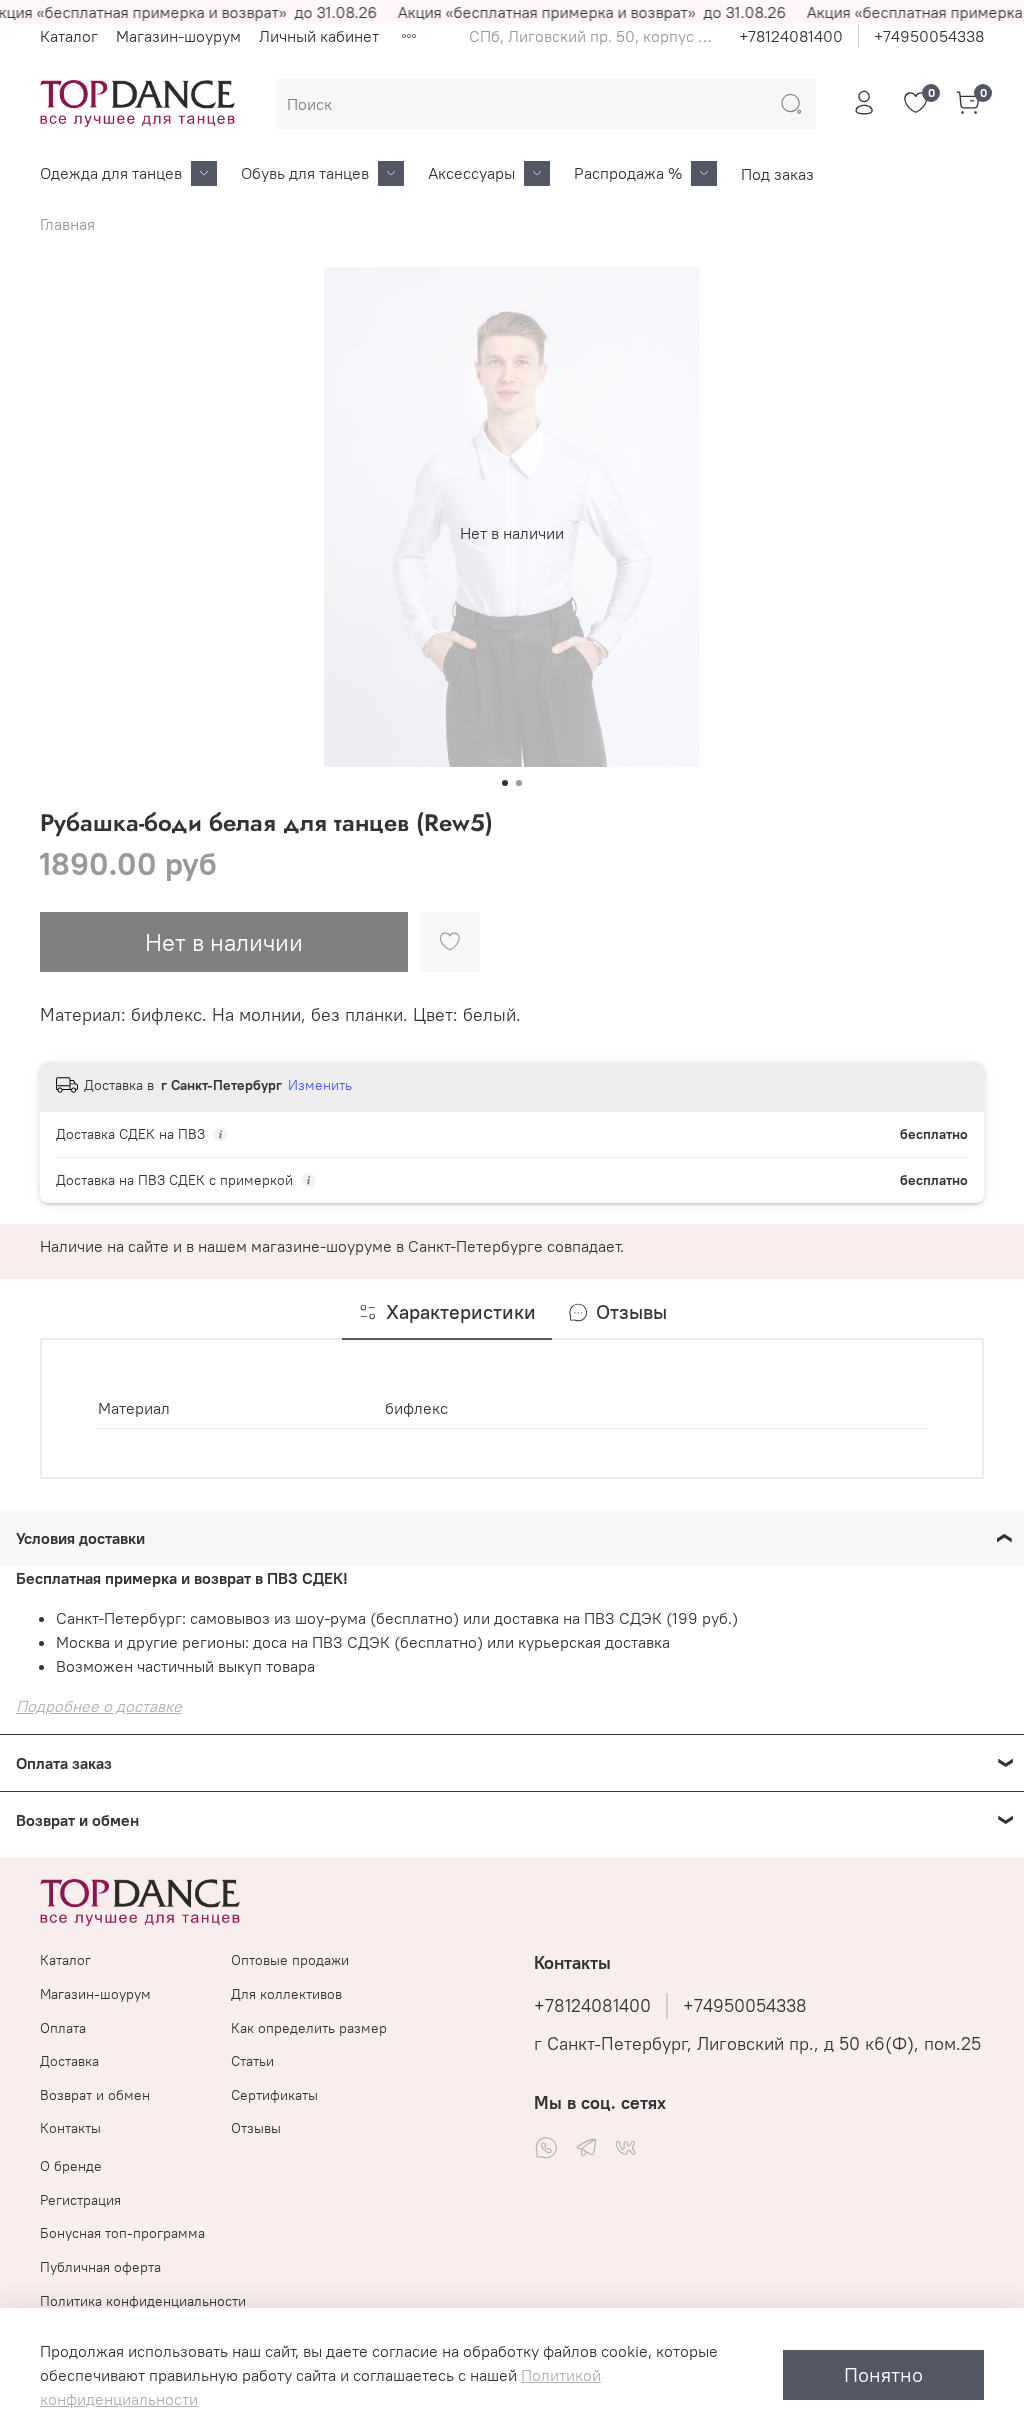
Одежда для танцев (111, 173)
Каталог (69, 36)
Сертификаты (274, 2095)
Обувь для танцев (305, 173)
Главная (67, 224)
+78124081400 (791, 36)
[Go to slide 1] (505, 783)
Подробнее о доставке (99, 1706)
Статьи (252, 2061)
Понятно (883, 2374)
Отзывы (256, 2128)
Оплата (63, 2028)
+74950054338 (929, 36)
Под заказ (777, 174)
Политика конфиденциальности (143, 2301)
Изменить (320, 1085)
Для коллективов (286, 1994)
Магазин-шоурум (178, 36)
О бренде (71, 2166)
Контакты (70, 2128)
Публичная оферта (100, 2267)
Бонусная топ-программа (122, 2233)
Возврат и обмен (95, 2095)
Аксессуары (471, 173)
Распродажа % (628, 173)
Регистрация (80, 2200)
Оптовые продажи (290, 1960)
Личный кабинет (319, 36)
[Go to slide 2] (519, 783)
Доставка (69, 2061)
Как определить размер (309, 2028)
